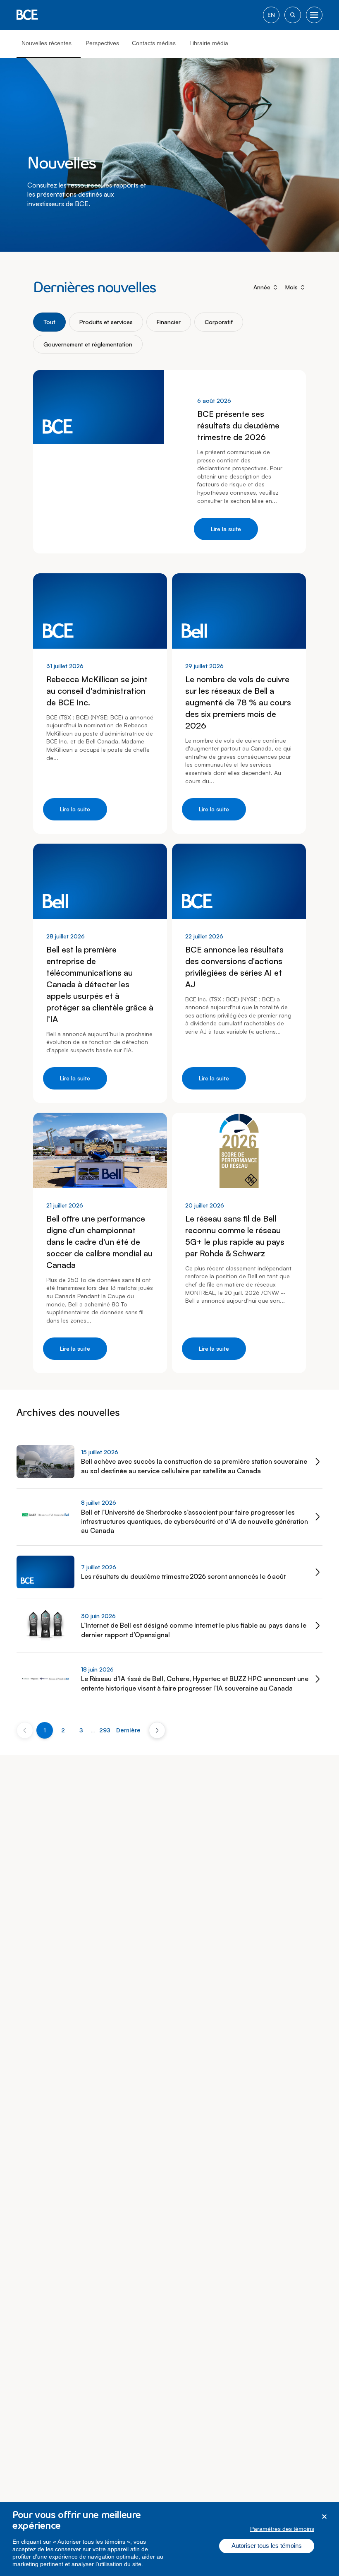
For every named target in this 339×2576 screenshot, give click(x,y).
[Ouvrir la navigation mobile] (314, 15)
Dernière (128, 1730)
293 (105, 1730)
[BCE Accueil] (27, 15)
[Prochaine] (157, 1730)
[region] (169, 2539)
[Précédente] (25, 1730)
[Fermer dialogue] (324, 2517)
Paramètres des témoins (282, 2529)
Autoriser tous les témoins (267, 2546)
